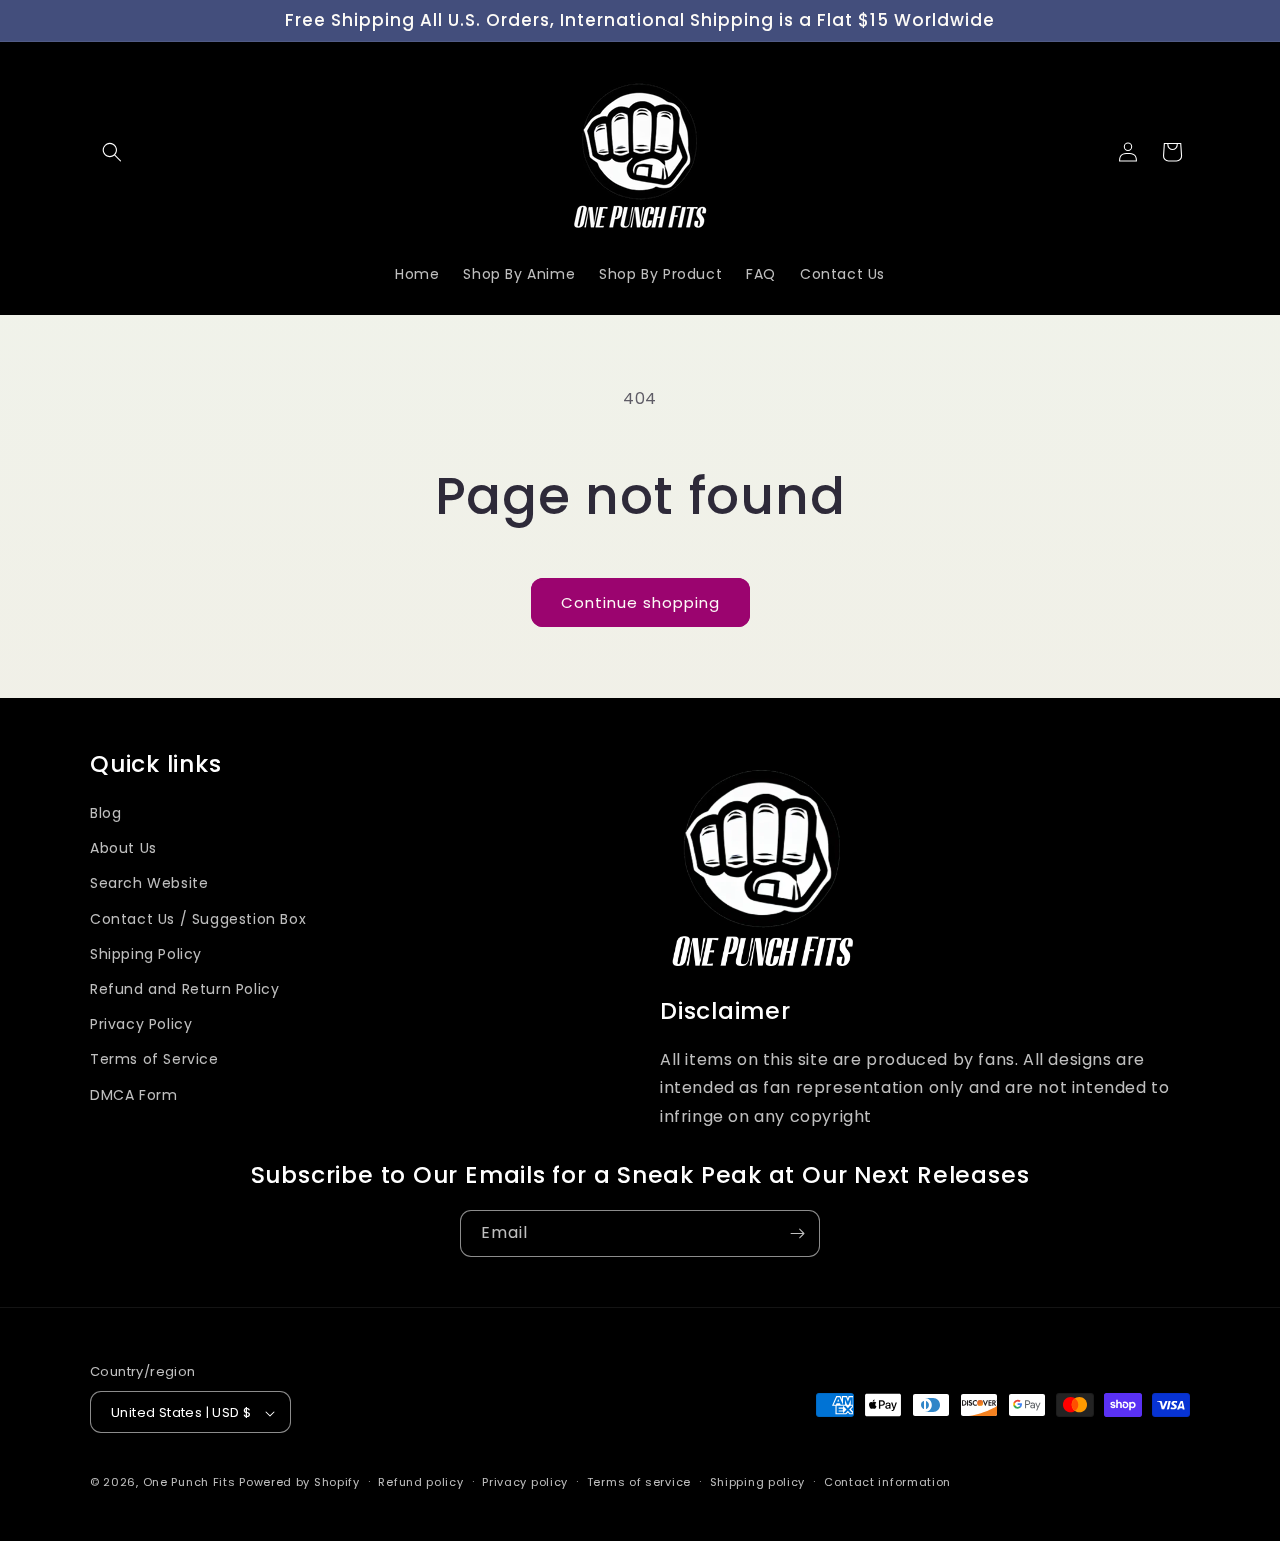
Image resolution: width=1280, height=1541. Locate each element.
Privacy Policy (141, 1023)
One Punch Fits (189, 1483)
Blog (105, 812)
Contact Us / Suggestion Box (198, 918)
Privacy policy (525, 1482)
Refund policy (420, 1482)
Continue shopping (640, 602)
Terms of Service (154, 1059)
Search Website (149, 883)
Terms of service (639, 1482)
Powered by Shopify (299, 1483)
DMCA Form (133, 1094)
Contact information (887, 1482)
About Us (123, 848)
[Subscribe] (797, 1233)
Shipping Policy (146, 953)
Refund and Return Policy (184, 988)
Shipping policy (758, 1482)
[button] (112, 152)
